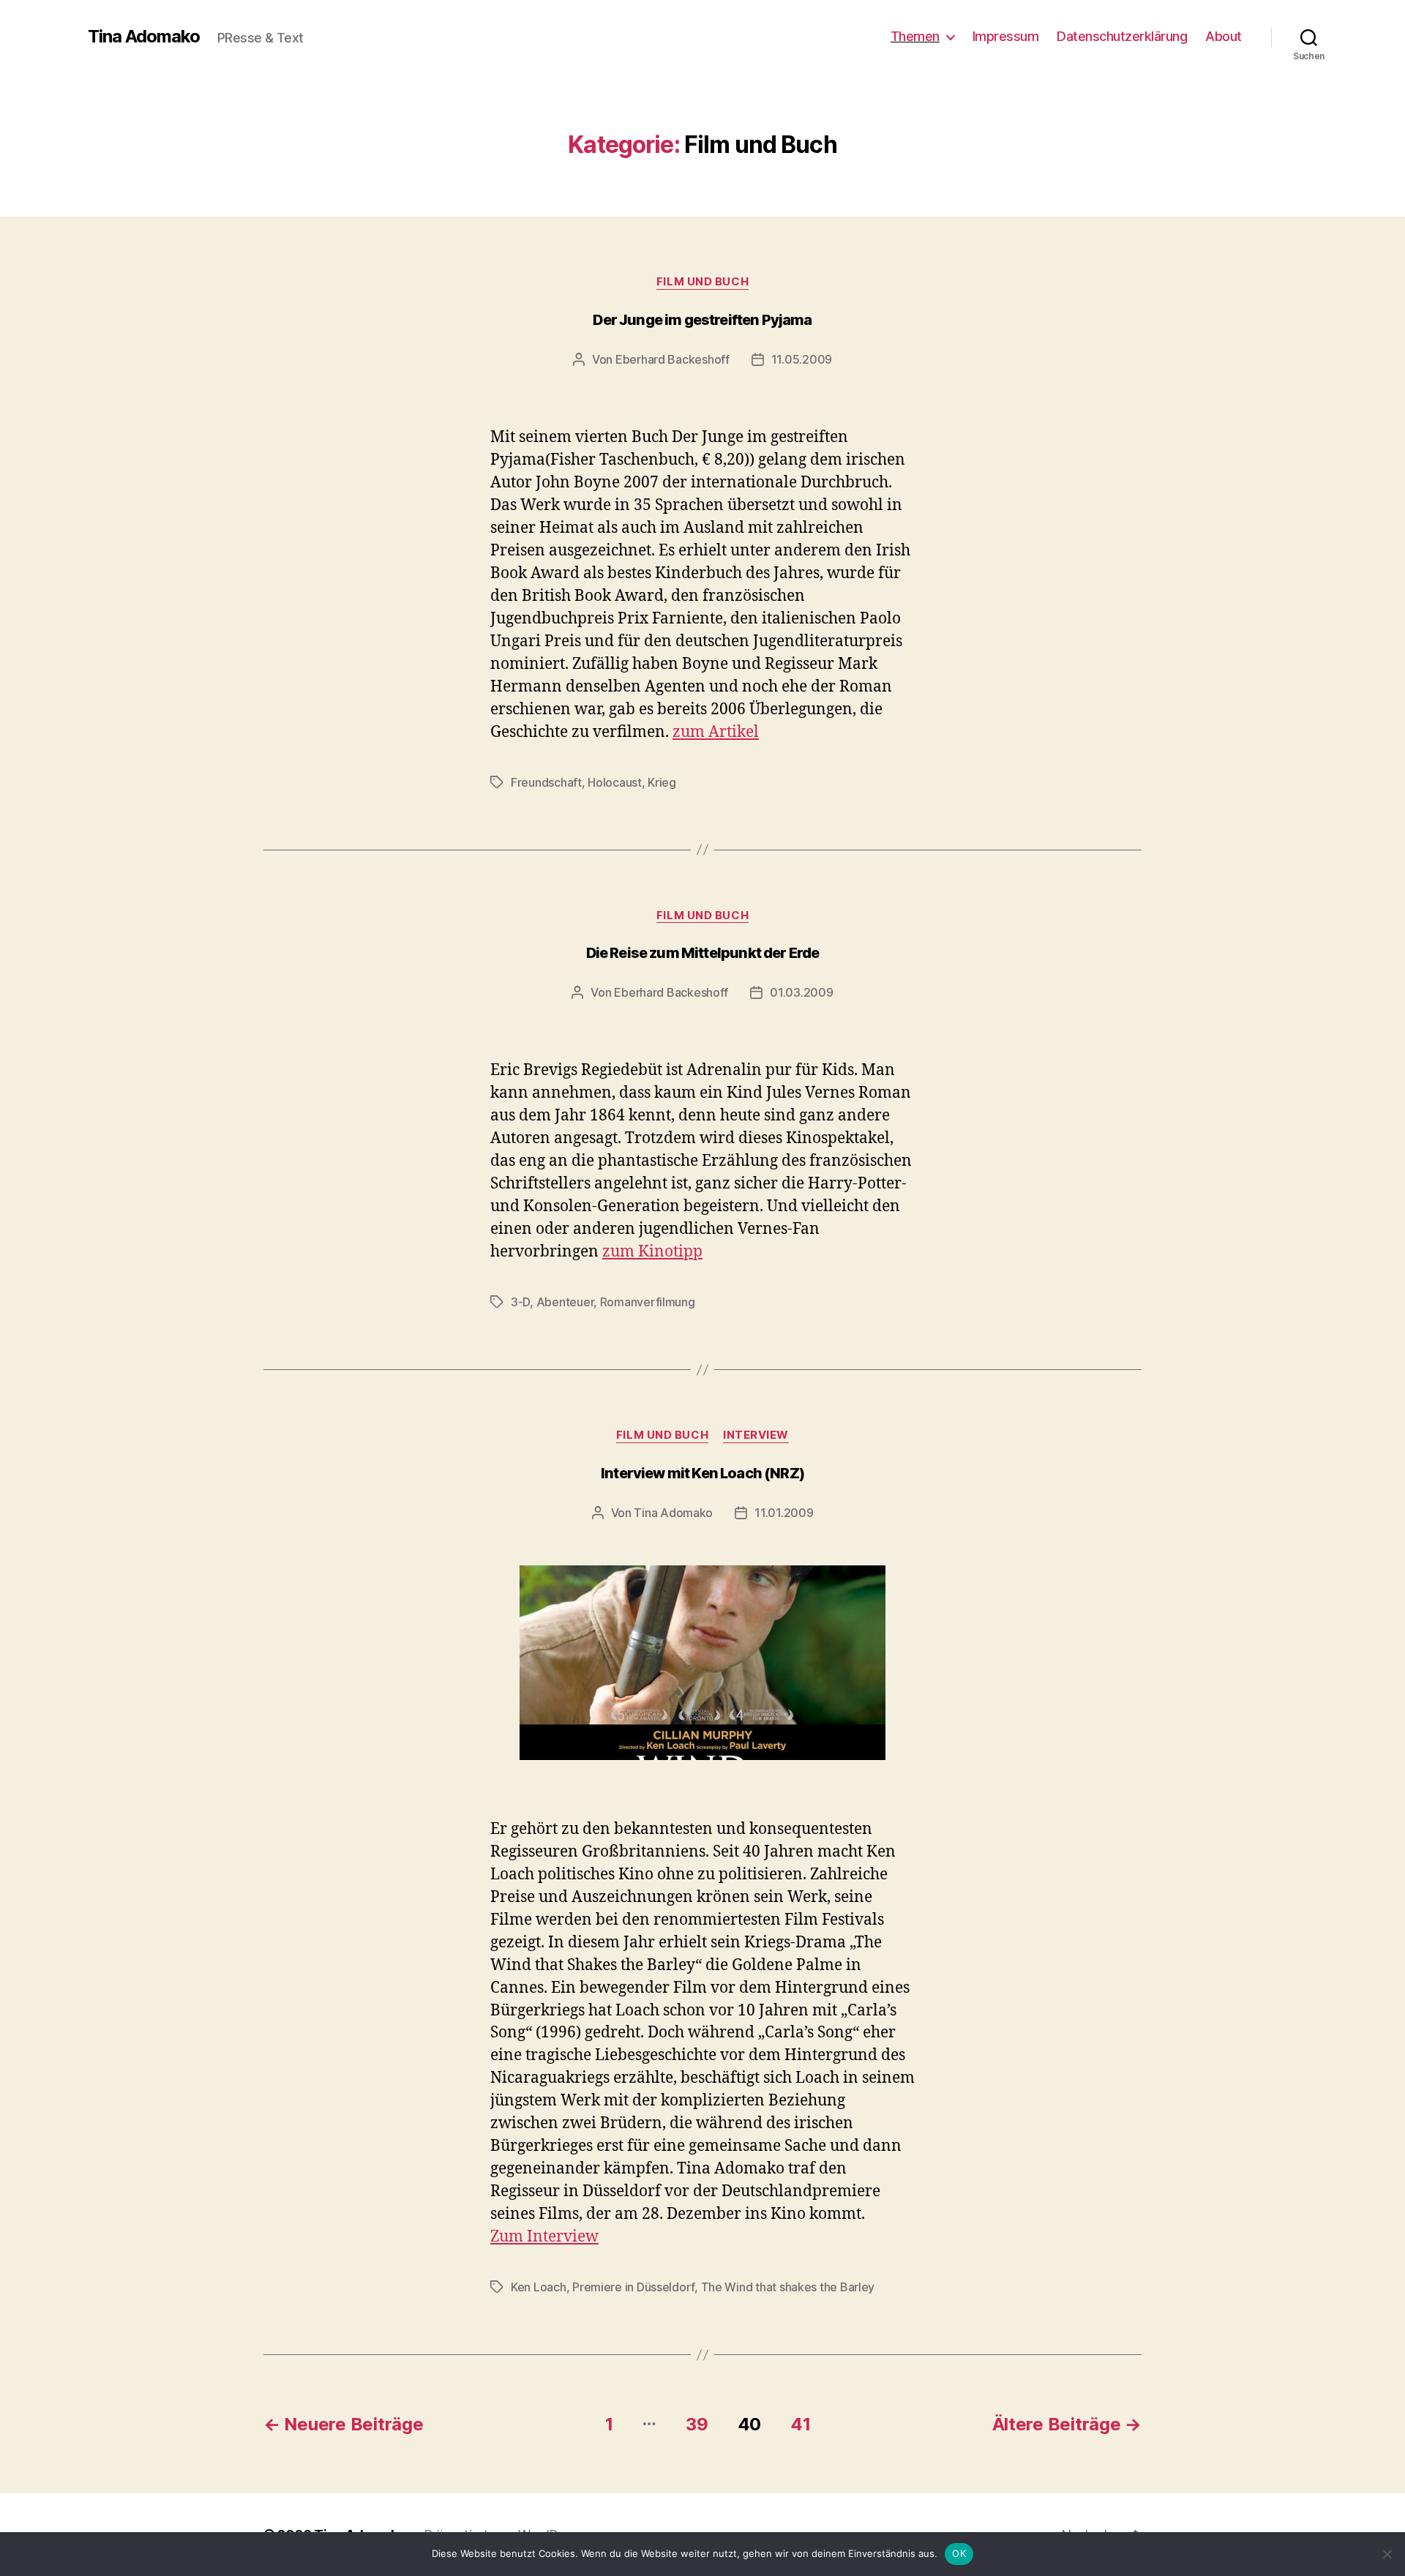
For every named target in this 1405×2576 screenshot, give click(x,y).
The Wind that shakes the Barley (788, 2287)
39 (697, 2424)
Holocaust (615, 782)
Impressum (1006, 36)
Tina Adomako (144, 37)
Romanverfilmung (648, 1302)
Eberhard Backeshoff (672, 359)
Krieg (662, 782)
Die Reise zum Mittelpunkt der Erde (703, 953)
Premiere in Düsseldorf (633, 2287)
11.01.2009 (784, 1513)
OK (959, 2553)
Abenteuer (565, 1302)
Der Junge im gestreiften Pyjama (702, 320)
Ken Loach (539, 2287)
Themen (915, 36)
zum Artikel (716, 732)
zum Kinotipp (652, 1252)
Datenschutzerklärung (1122, 36)
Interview (756, 1435)
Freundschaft (546, 782)
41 (800, 2424)
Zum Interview (544, 2237)
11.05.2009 (802, 359)
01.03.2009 (801, 992)
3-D (520, 1302)
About (1224, 36)
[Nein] (1387, 2554)
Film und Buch (702, 282)
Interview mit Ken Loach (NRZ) (702, 1473)
